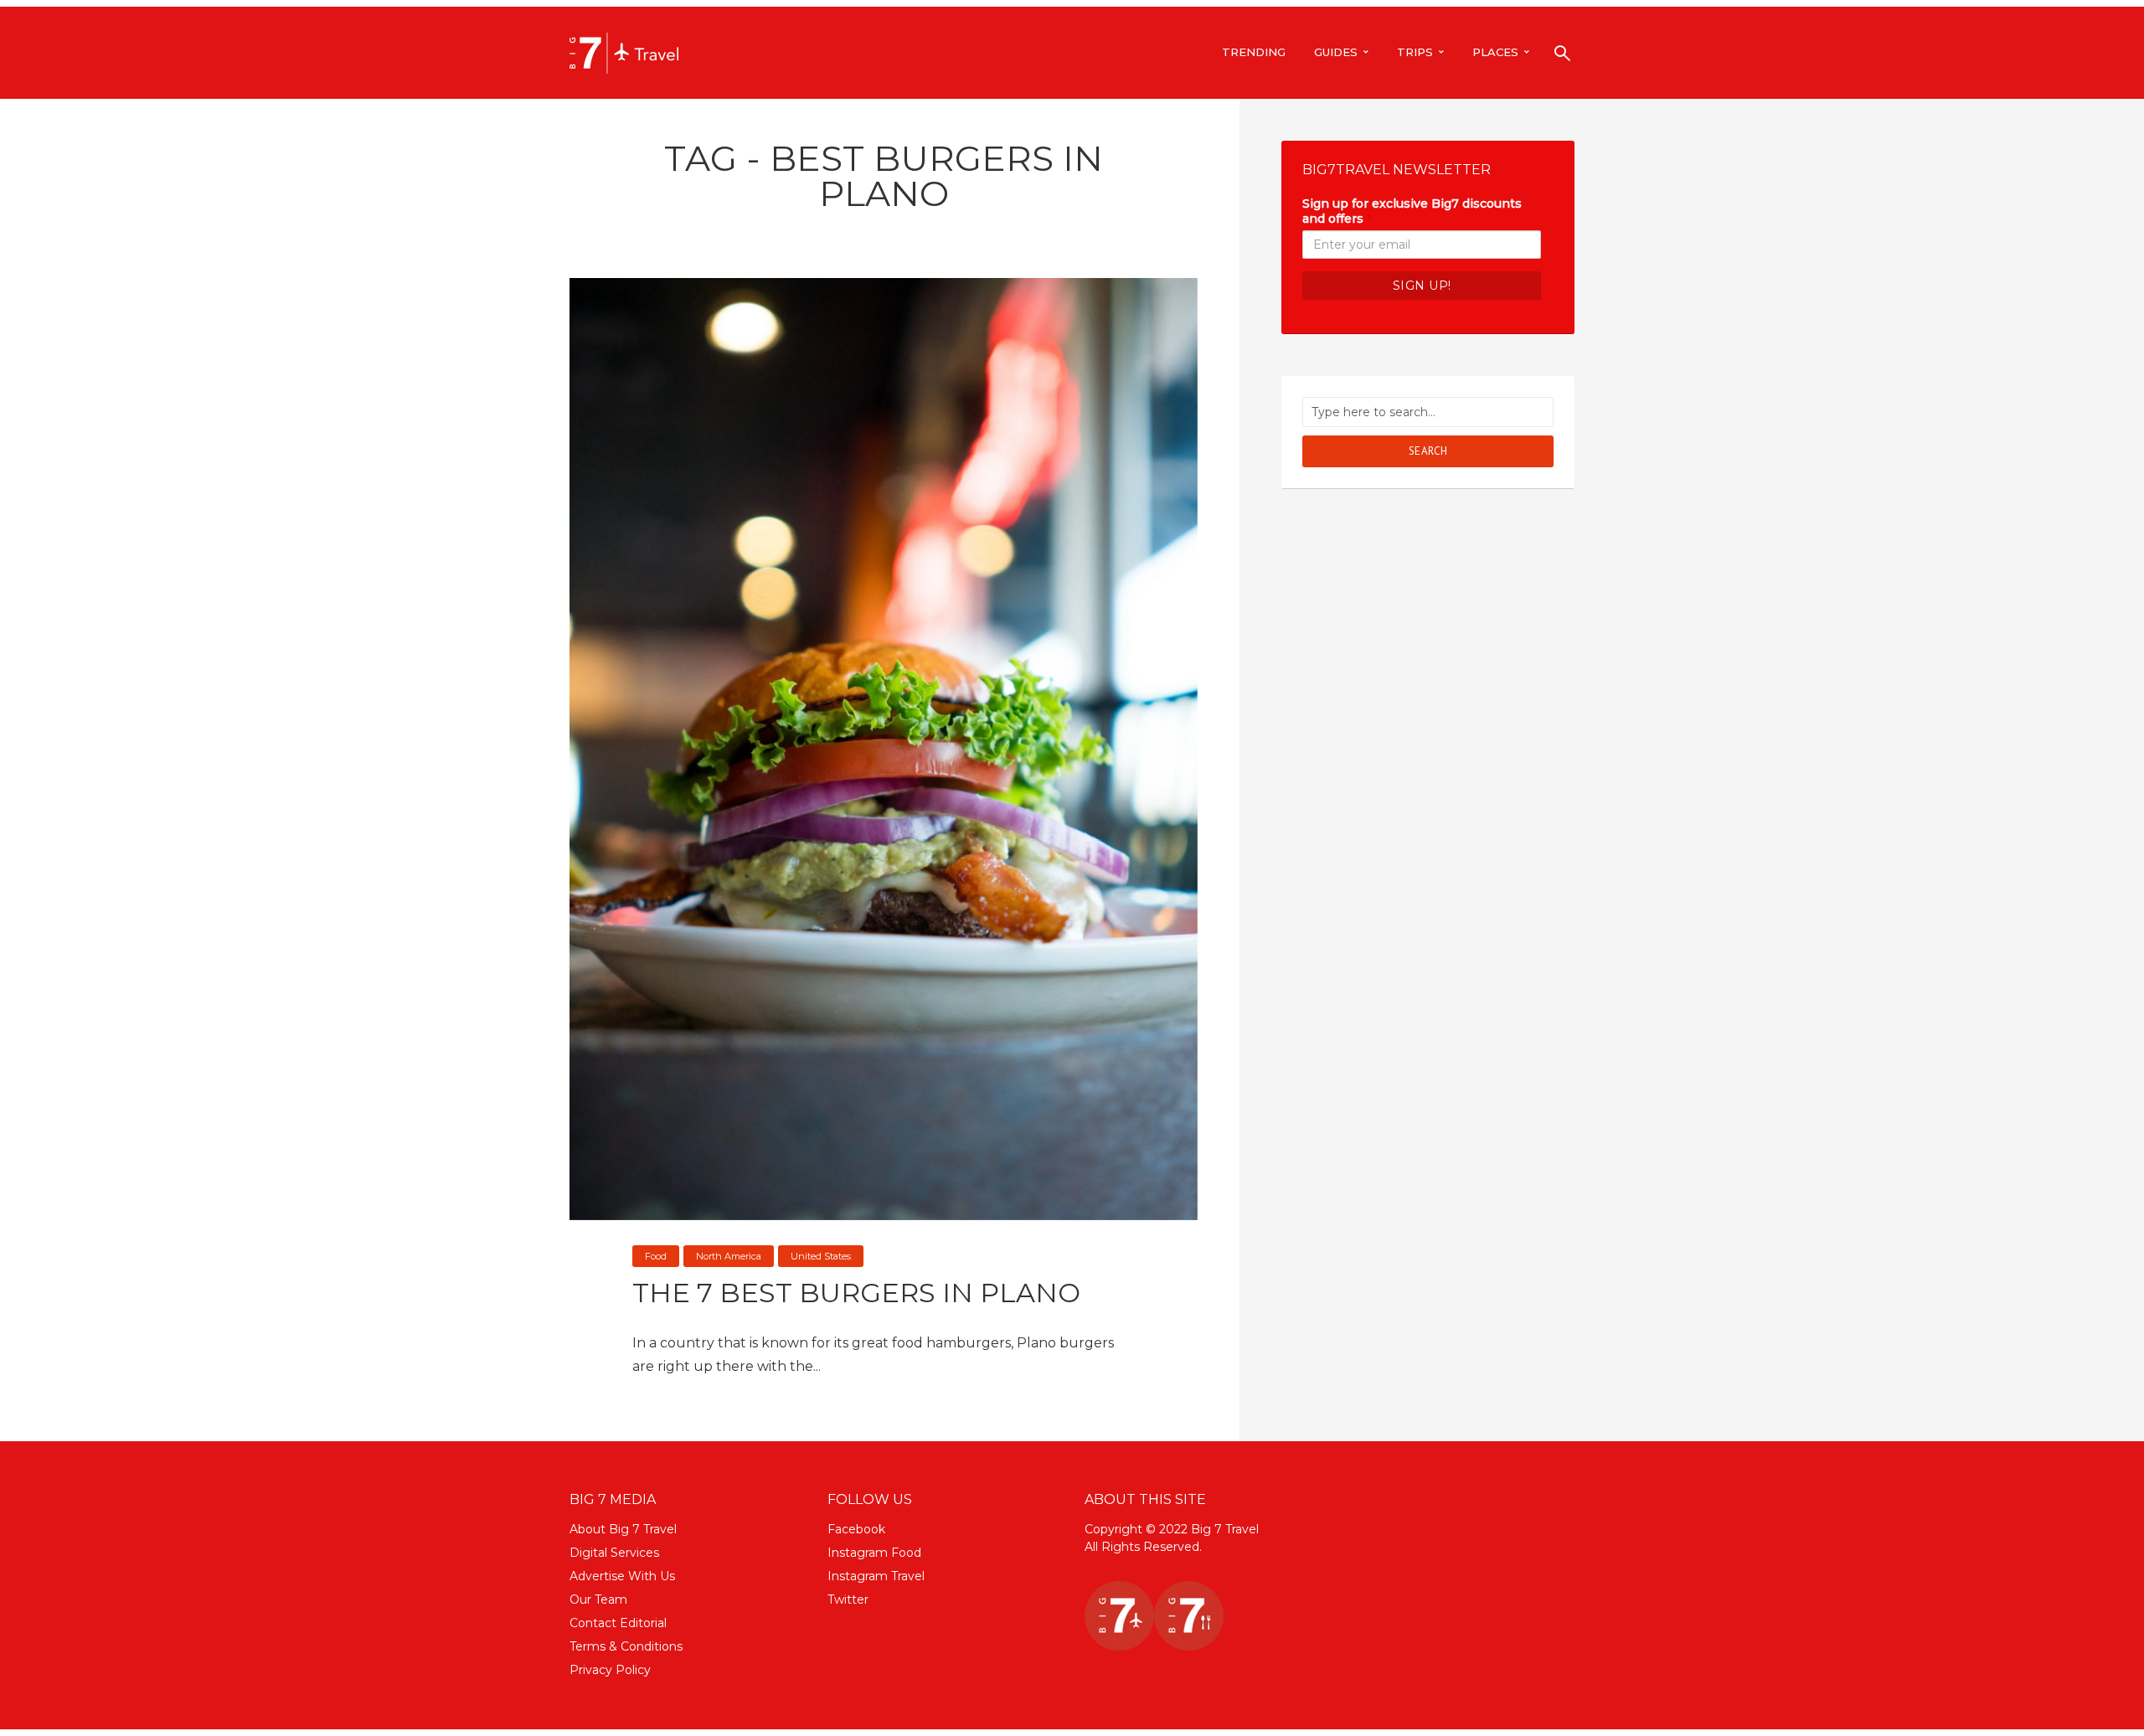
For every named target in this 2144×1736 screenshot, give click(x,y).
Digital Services (614, 1553)
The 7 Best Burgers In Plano (856, 1293)
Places (1495, 52)
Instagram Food (874, 1553)
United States (821, 1256)
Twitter (848, 1599)
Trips (1415, 52)
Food (656, 1256)
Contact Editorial (618, 1623)
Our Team (598, 1599)
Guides (1336, 52)
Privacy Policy (610, 1670)
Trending (1254, 52)
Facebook (856, 1529)
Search (1428, 451)
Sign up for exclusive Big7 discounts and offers (1412, 211)
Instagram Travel (876, 1576)
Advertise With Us (622, 1576)
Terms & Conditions (626, 1646)
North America (729, 1256)
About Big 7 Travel (623, 1529)
